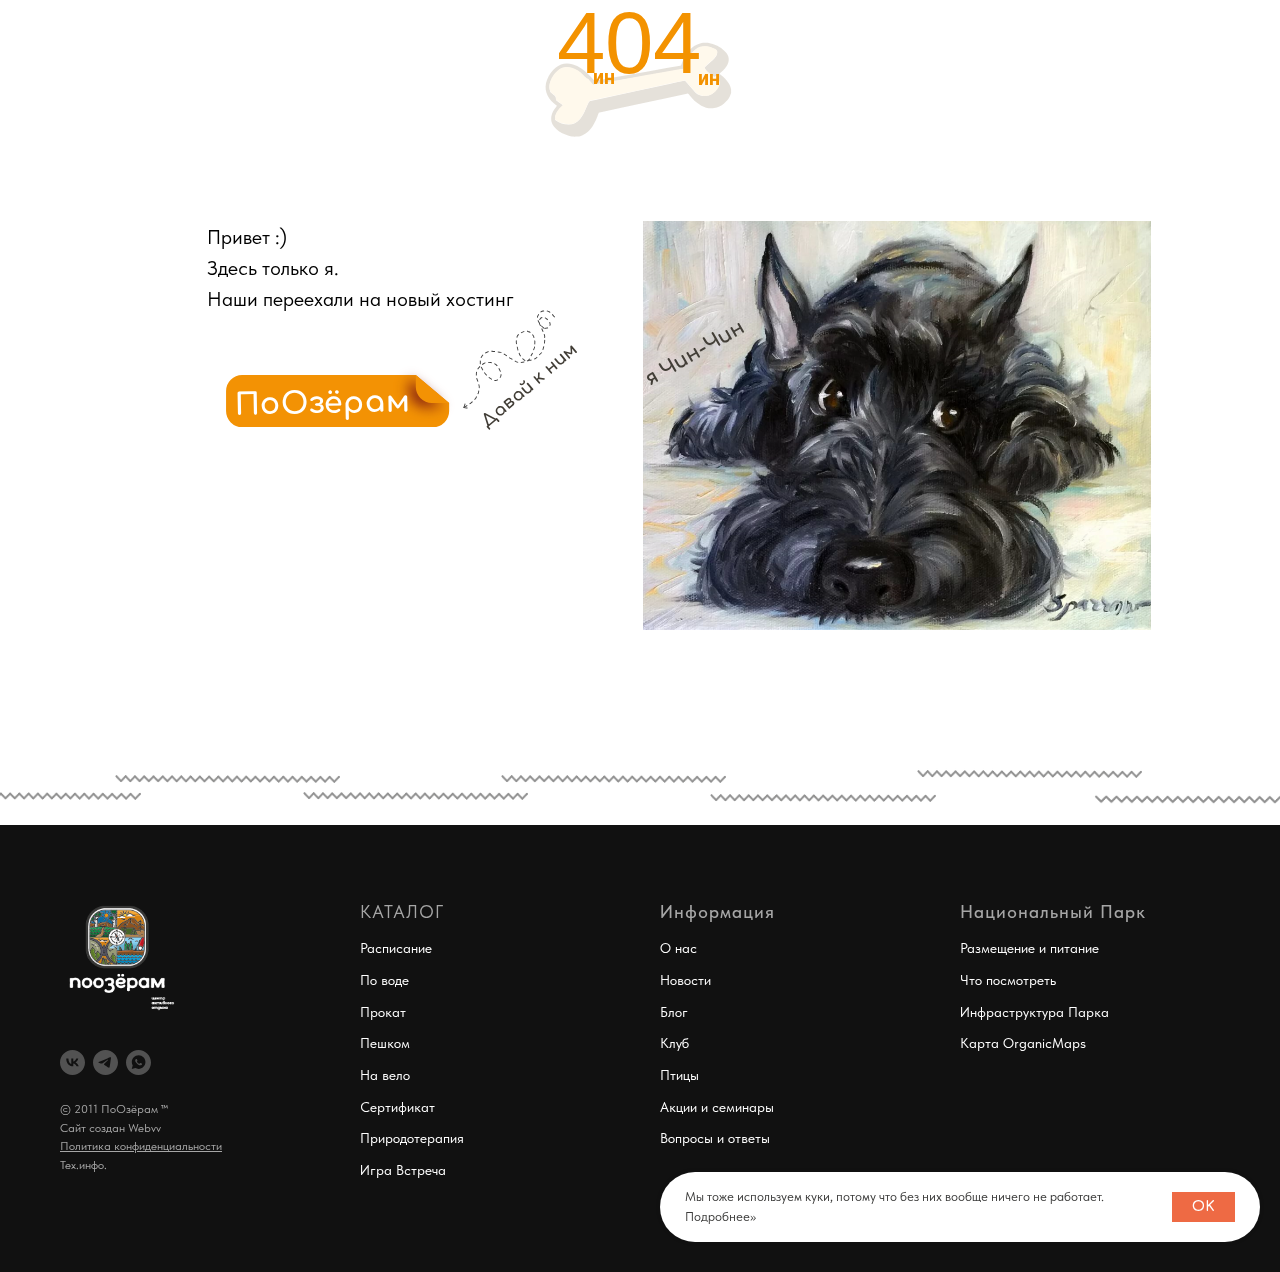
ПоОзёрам (323, 403)
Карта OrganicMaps (1023, 1043)
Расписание (396, 948)
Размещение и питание (1029, 948)
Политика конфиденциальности (141, 1146)
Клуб (674, 1043)
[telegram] (105, 1062)
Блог (674, 1012)
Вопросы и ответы (715, 1138)
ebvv (149, 1128)
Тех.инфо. (83, 1165)
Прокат (383, 1012)
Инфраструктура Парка (1034, 1012)
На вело (385, 1075)
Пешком (385, 1043)
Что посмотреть (1008, 980)
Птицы (679, 1075)
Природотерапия (412, 1138)
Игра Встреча (403, 1170)
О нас (678, 948)
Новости (685, 980)
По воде (384, 980)
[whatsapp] (138, 1062)
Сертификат (397, 1107)
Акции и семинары (717, 1107)
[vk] (72, 1062)
